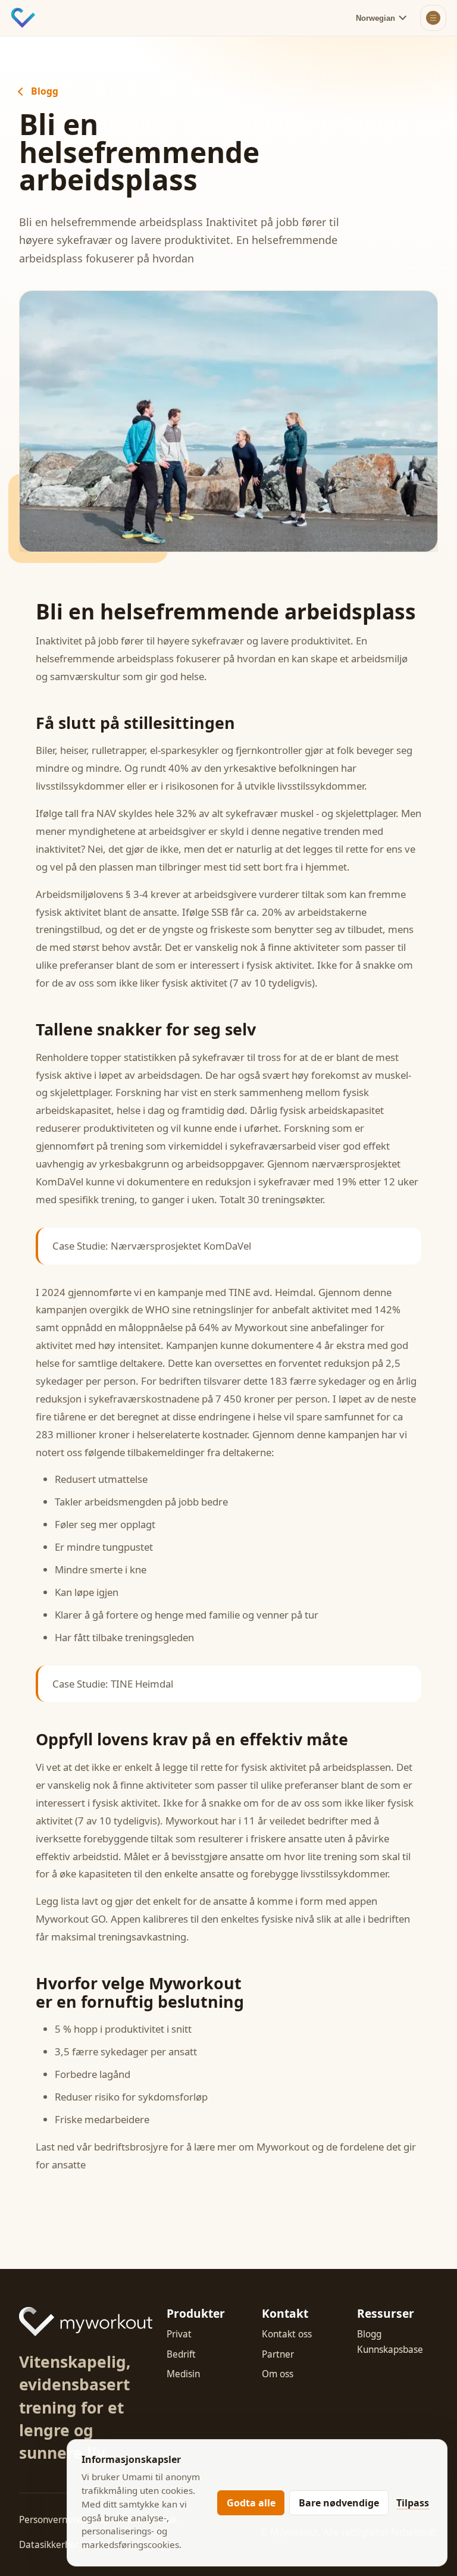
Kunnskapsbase (390, 2350)
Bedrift (181, 2354)
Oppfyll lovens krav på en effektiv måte (192, 1739)
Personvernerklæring (63, 2520)
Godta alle (251, 2503)
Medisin (183, 2374)
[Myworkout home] (23, 18)
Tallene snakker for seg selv (146, 1029)
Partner (278, 2354)
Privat (179, 2334)
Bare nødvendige (339, 2503)
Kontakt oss (287, 2334)
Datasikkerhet (49, 2545)
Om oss (278, 2374)
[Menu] (433, 18)
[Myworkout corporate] (86, 2322)
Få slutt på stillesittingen (135, 723)
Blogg (45, 92)
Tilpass (413, 2503)
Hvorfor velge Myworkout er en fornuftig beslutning (140, 1992)
